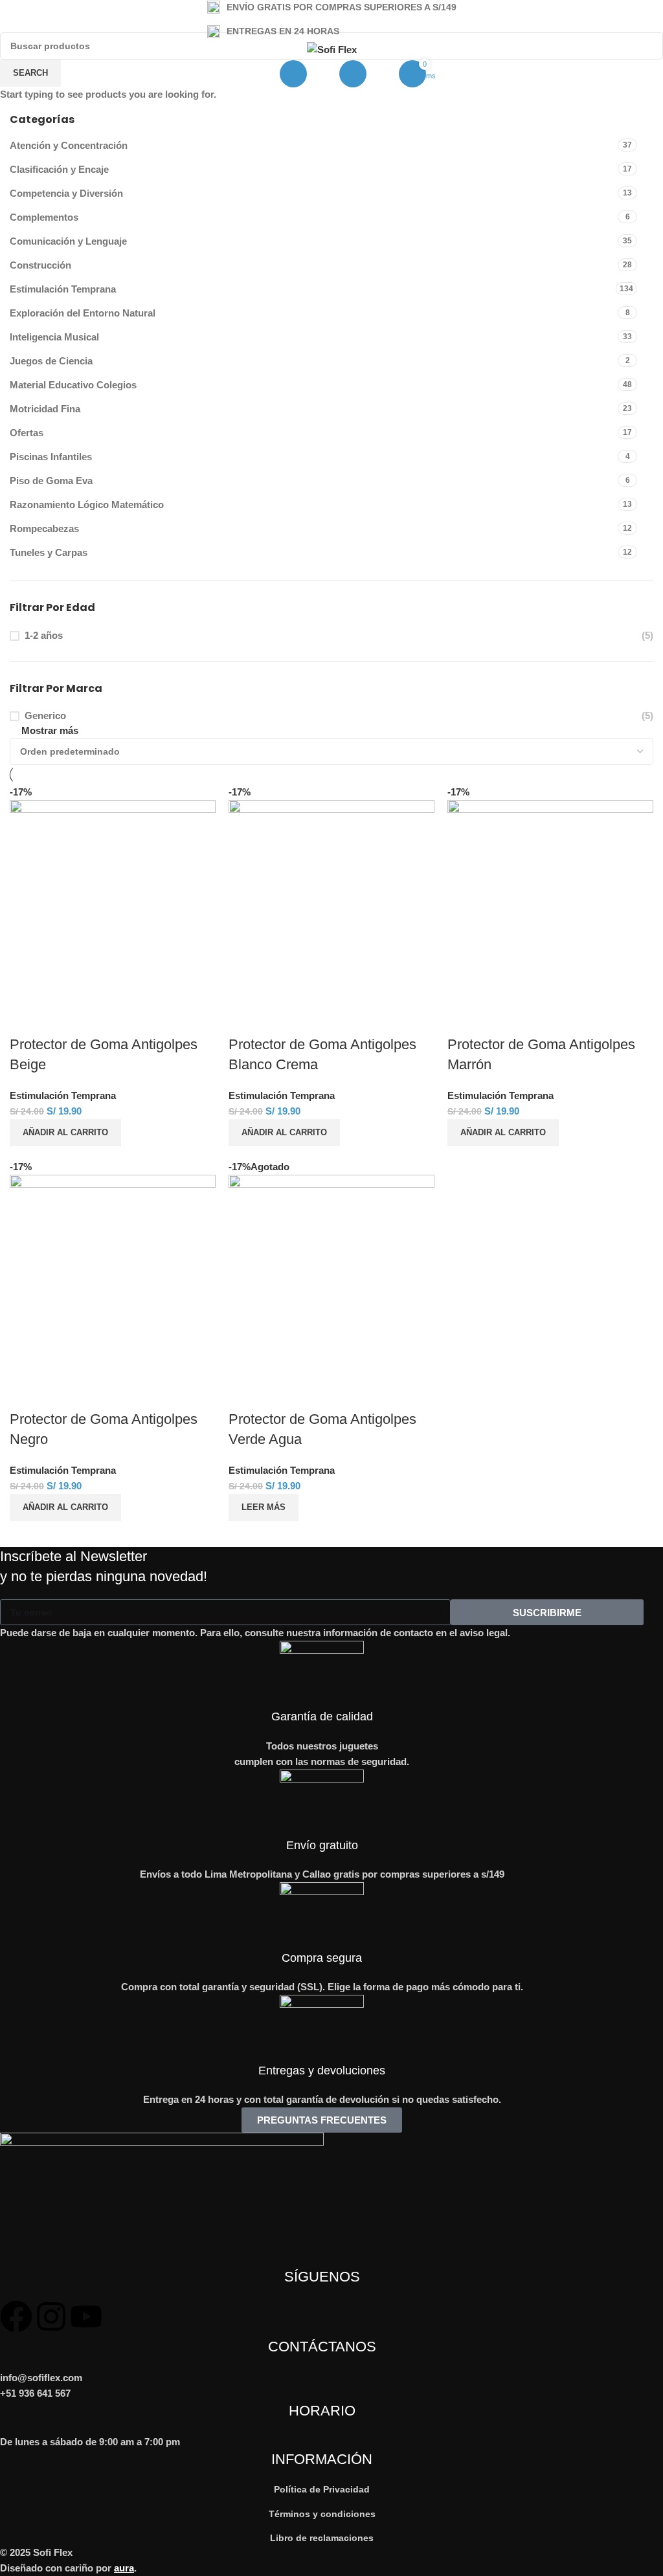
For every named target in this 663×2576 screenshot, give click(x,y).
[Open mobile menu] (242, 74)
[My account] (353, 74)
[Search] (293, 74)
